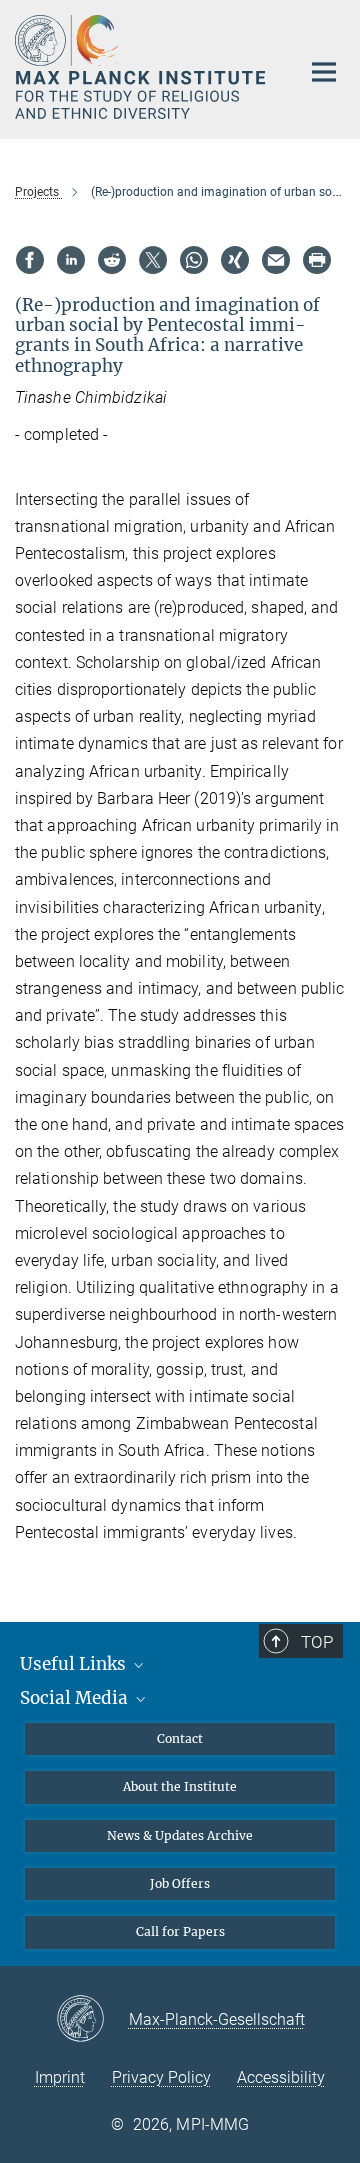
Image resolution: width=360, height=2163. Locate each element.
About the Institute (180, 1786)
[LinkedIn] (71, 260)
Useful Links (75, 1664)
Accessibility (281, 2077)
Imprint (60, 2077)
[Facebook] (30, 260)
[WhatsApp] (194, 260)
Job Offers (180, 1883)
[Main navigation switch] (324, 72)
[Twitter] (153, 260)
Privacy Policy (161, 2077)
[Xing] (235, 260)
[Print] (317, 260)
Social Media (76, 1698)
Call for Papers (180, 1931)
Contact (180, 1738)
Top (317, 1642)
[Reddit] (112, 260)
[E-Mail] (276, 260)
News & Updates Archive (180, 1835)
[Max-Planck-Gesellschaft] (92, 2020)
